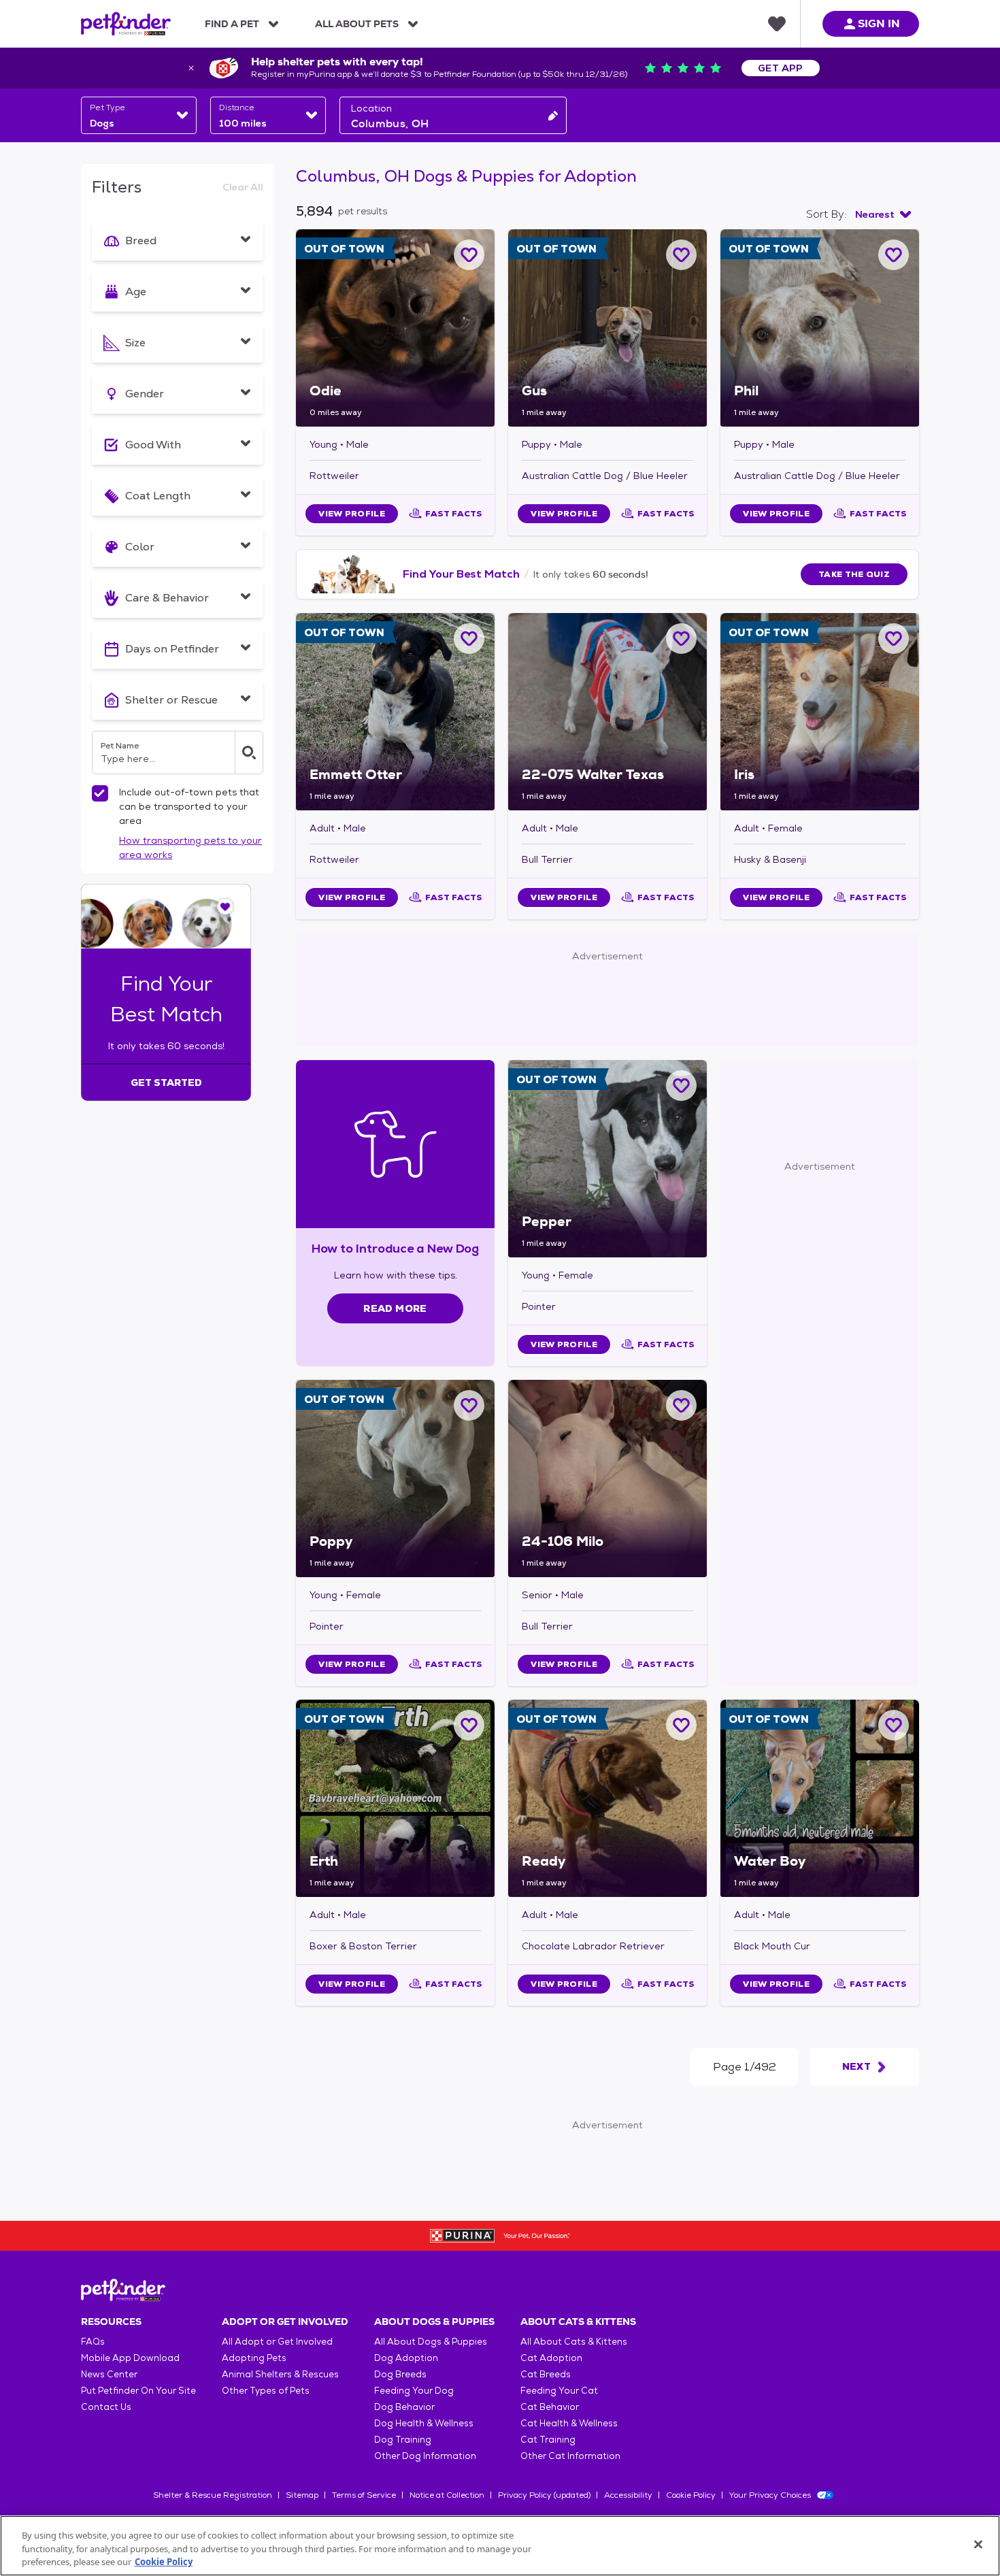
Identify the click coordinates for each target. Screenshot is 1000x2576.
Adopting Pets (254, 2358)
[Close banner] (191, 68)
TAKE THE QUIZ (854, 574)
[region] (500, 2546)
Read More (395, 1308)
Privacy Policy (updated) (544, 2495)
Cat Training (548, 2440)
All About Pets (357, 24)
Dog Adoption (406, 2358)
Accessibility (628, 2495)
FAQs (93, 2342)
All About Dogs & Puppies (431, 2342)
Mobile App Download (130, 2358)
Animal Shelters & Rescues (280, 2374)
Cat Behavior (550, 2407)
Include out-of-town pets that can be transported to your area (189, 806)
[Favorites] (777, 24)
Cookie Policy (691, 2495)
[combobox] (139, 115)
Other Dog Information (425, 2456)
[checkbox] (100, 793)
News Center (109, 2374)
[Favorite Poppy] (469, 1405)
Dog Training (403, 2440)
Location (371, 108)
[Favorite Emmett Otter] (469, 639)
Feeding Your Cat (559, 2391)
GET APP (781, 68)
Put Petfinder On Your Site (138, 2391)
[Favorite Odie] (469, 255)
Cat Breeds (546, 2374)
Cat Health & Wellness (569, 2423)
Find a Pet (232, 24)
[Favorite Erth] (469, 1725)
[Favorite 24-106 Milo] (681, 1405)
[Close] (978, 2544)
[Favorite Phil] (894, 255)
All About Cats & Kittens (574, 2342)
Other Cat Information (570, 2456)
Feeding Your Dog (414, 2391)
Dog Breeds (400, 2374)
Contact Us (106, 2407)
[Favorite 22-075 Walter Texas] (681, 639)
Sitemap (302, 2495)
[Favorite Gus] (681, 255)
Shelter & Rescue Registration (213, 2495)
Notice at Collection (447, 2495)
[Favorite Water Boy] (894, 1725)
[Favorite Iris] (894, 639)
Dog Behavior (404, 2407)
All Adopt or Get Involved (277, 2342)
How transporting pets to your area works (190, 847)
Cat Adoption (551, 2358)
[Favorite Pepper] (681, 1086)
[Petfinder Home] (126, 24)
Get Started (166, 1083)
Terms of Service (364, 2495)
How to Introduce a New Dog (396, 1248)
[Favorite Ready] (681, 1725)
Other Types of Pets (266, 2391)
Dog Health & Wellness (424, 2423)
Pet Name (120, 746)
